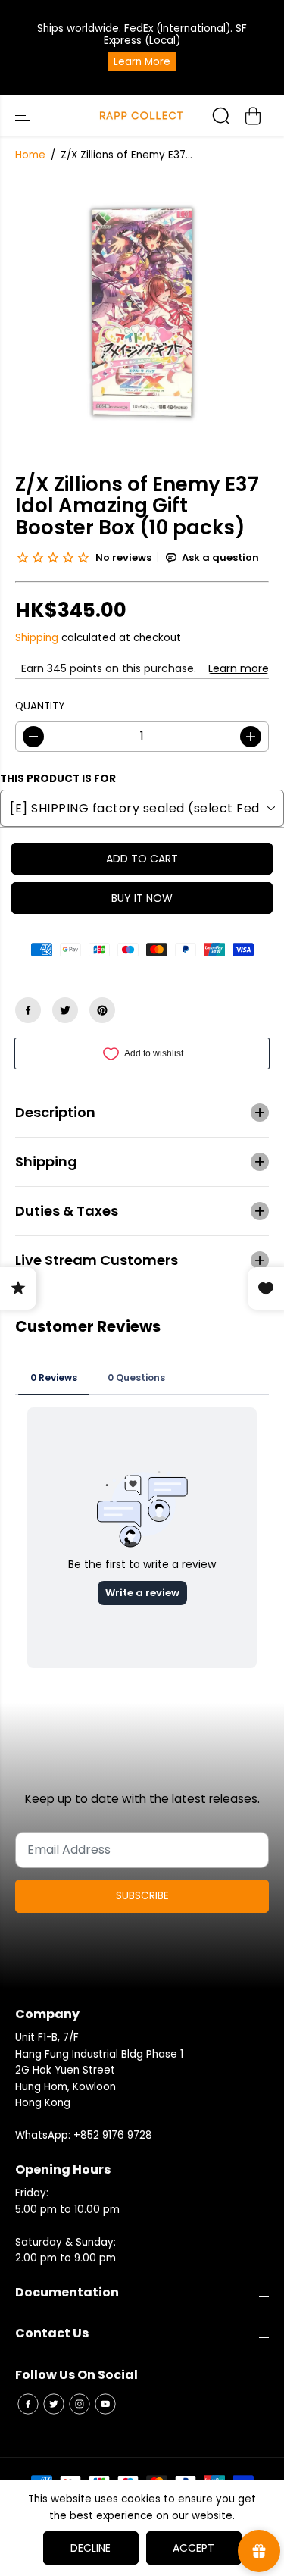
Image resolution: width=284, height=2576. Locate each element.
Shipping (37, 638)
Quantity (40, 706)
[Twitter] (65, 1010)
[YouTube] (105, 2404)
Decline (91, 2548)
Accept (193, 2548)
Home (30, 155)
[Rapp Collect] (142, 116)
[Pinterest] (102, 1010)
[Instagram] (80, 2404)
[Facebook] (28, 1010)
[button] (24, 116)
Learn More (142, 62)
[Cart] (253, 116)
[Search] (221, 116)
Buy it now (142, 898)
